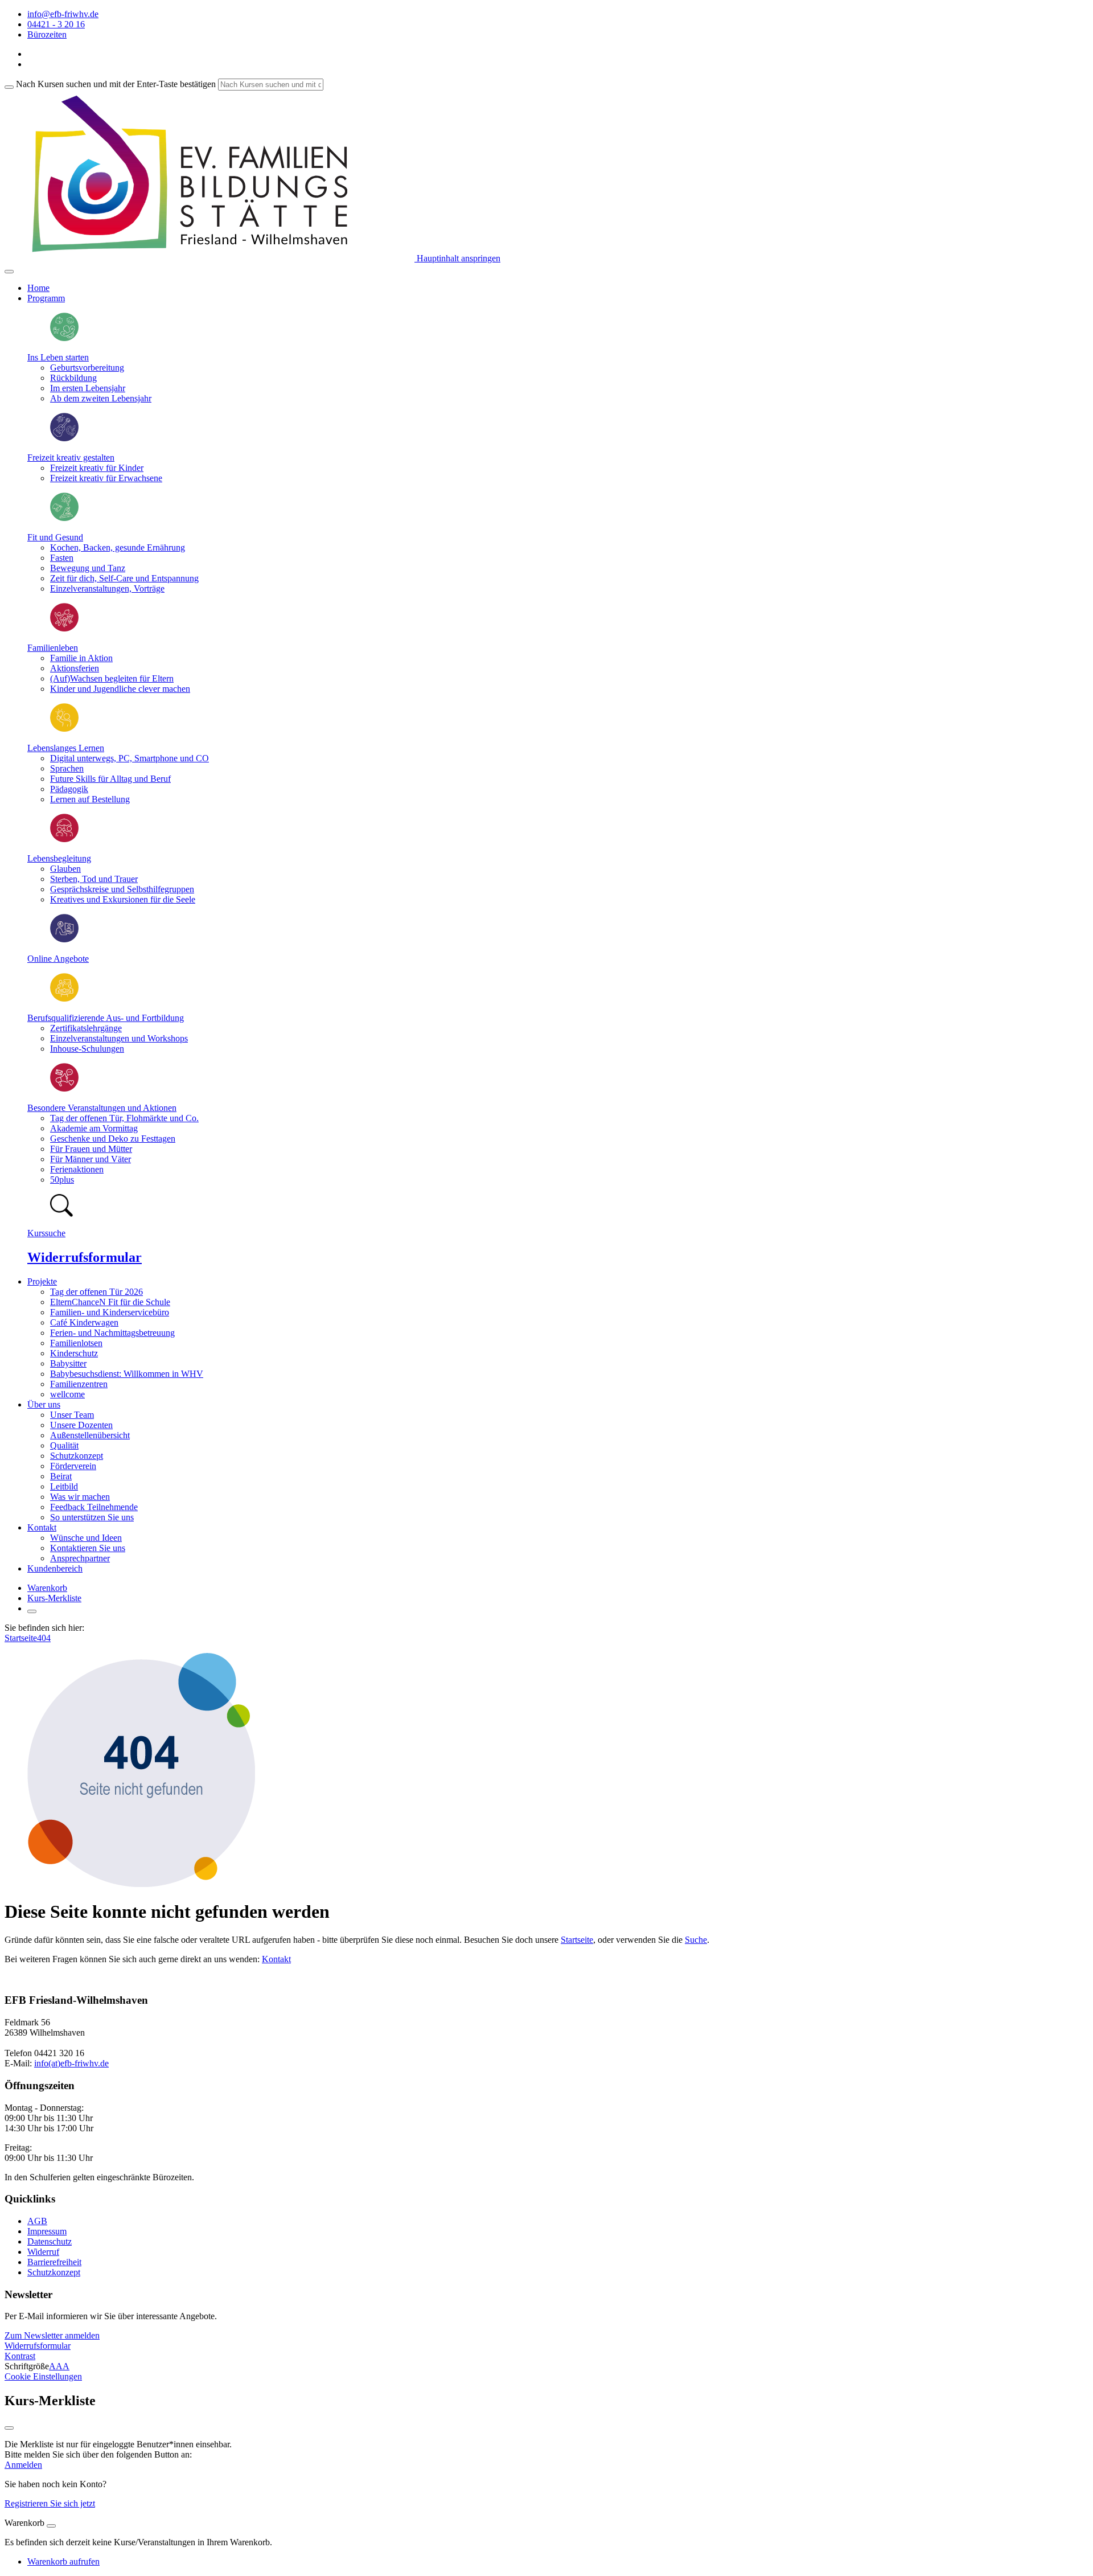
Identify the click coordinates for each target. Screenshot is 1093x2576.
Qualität (64, 1445)
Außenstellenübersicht (90, 1435)
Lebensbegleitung (59, 858)
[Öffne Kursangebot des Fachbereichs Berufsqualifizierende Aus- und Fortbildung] (64, 998)
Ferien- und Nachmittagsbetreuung (112, 1333)
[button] (52, 2335)
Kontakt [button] (42, 1527)
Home (38, 288)
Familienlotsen (76, 1343)
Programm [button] (46, 298)
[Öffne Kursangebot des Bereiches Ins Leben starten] (64, 338)
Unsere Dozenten (81, 1425)
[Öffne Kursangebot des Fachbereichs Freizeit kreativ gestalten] (64, 438)
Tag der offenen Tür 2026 (96, 1292)
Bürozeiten (47, 34)
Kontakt (276, 1959)
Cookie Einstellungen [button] (43, 2376)
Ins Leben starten (58, 357)
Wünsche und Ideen (86, 1538)
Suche (696, 1940)
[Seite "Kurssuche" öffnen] (61, 1214)
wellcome (67, 1394)
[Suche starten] (9, 87)
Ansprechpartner (80, 1558)
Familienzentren (79, 1384)
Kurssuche (46, 1233)
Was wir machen (80, 1497)
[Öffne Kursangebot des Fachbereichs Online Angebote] (64, 939)
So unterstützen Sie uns (92, 1517)
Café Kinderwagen (84, 1322)
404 (44, 1638)
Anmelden (23, 2465)
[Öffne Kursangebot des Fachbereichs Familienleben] (64, 628)
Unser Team (72, 1415)
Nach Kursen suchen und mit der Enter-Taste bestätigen (116, 84)
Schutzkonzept (77, 1456)
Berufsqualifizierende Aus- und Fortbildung (106, 1018)
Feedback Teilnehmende (94, 1507)
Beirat (61, 1476)
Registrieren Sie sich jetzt (50, 2503)
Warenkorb (47, 1588)
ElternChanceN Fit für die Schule (110, 1302)
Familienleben (53, 648)
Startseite (21, 1638)
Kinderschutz (74, 1353)
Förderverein (73, 1466)
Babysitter (68, 1363)
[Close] (51, 2526)
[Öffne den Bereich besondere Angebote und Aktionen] (64, 1088)
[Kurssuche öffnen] (32, 1611)
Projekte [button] (42, 1281)
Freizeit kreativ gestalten (71, 458)
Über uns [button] (44, 1404)
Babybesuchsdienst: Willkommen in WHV (127, 1374)
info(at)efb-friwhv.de (71, 2063)
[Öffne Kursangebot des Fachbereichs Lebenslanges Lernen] (64, 729)
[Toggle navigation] (9, 272)
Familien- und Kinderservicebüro (110, 1312)
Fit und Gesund (55, 537)
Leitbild (64, 1486)
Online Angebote (58, 959)
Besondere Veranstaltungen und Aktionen (102, 1108)
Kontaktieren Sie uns (88, 1548)
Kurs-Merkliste (54, 1598)
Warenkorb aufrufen (63, 2561)
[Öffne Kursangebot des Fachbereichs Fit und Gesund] (64, 518)
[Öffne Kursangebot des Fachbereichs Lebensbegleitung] (64, 839)
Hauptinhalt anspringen (457, 258)
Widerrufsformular (85, 1257)
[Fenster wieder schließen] (9, 2428)
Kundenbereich (55, 1568)
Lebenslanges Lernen (66, 748)
